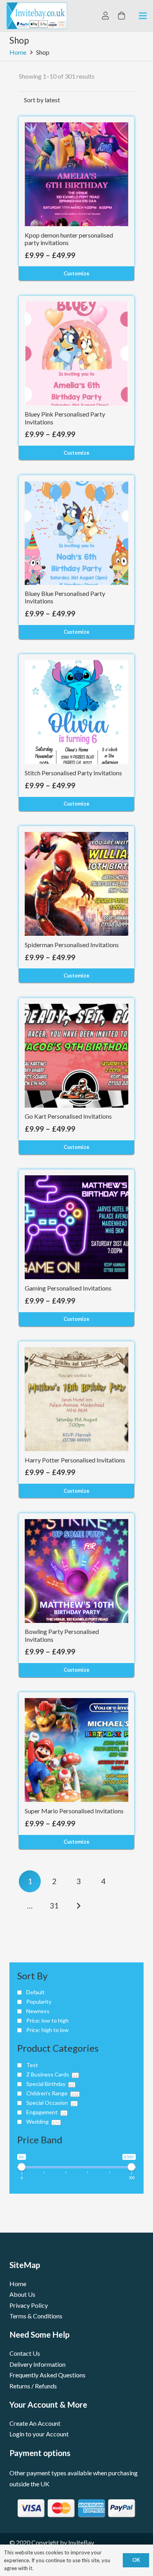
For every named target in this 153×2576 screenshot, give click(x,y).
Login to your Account (39, 2434)
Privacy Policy (29, 2305)
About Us (22, 2294)
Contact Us (25, 2353)
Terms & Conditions (36, 2316)
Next (79, 1906)
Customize (76, 273)
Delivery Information (37, 2364)
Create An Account (35, 2423)
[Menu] (143, 16)
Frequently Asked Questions (47, 2375)
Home (18, 52)
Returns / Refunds (33, 2386)
